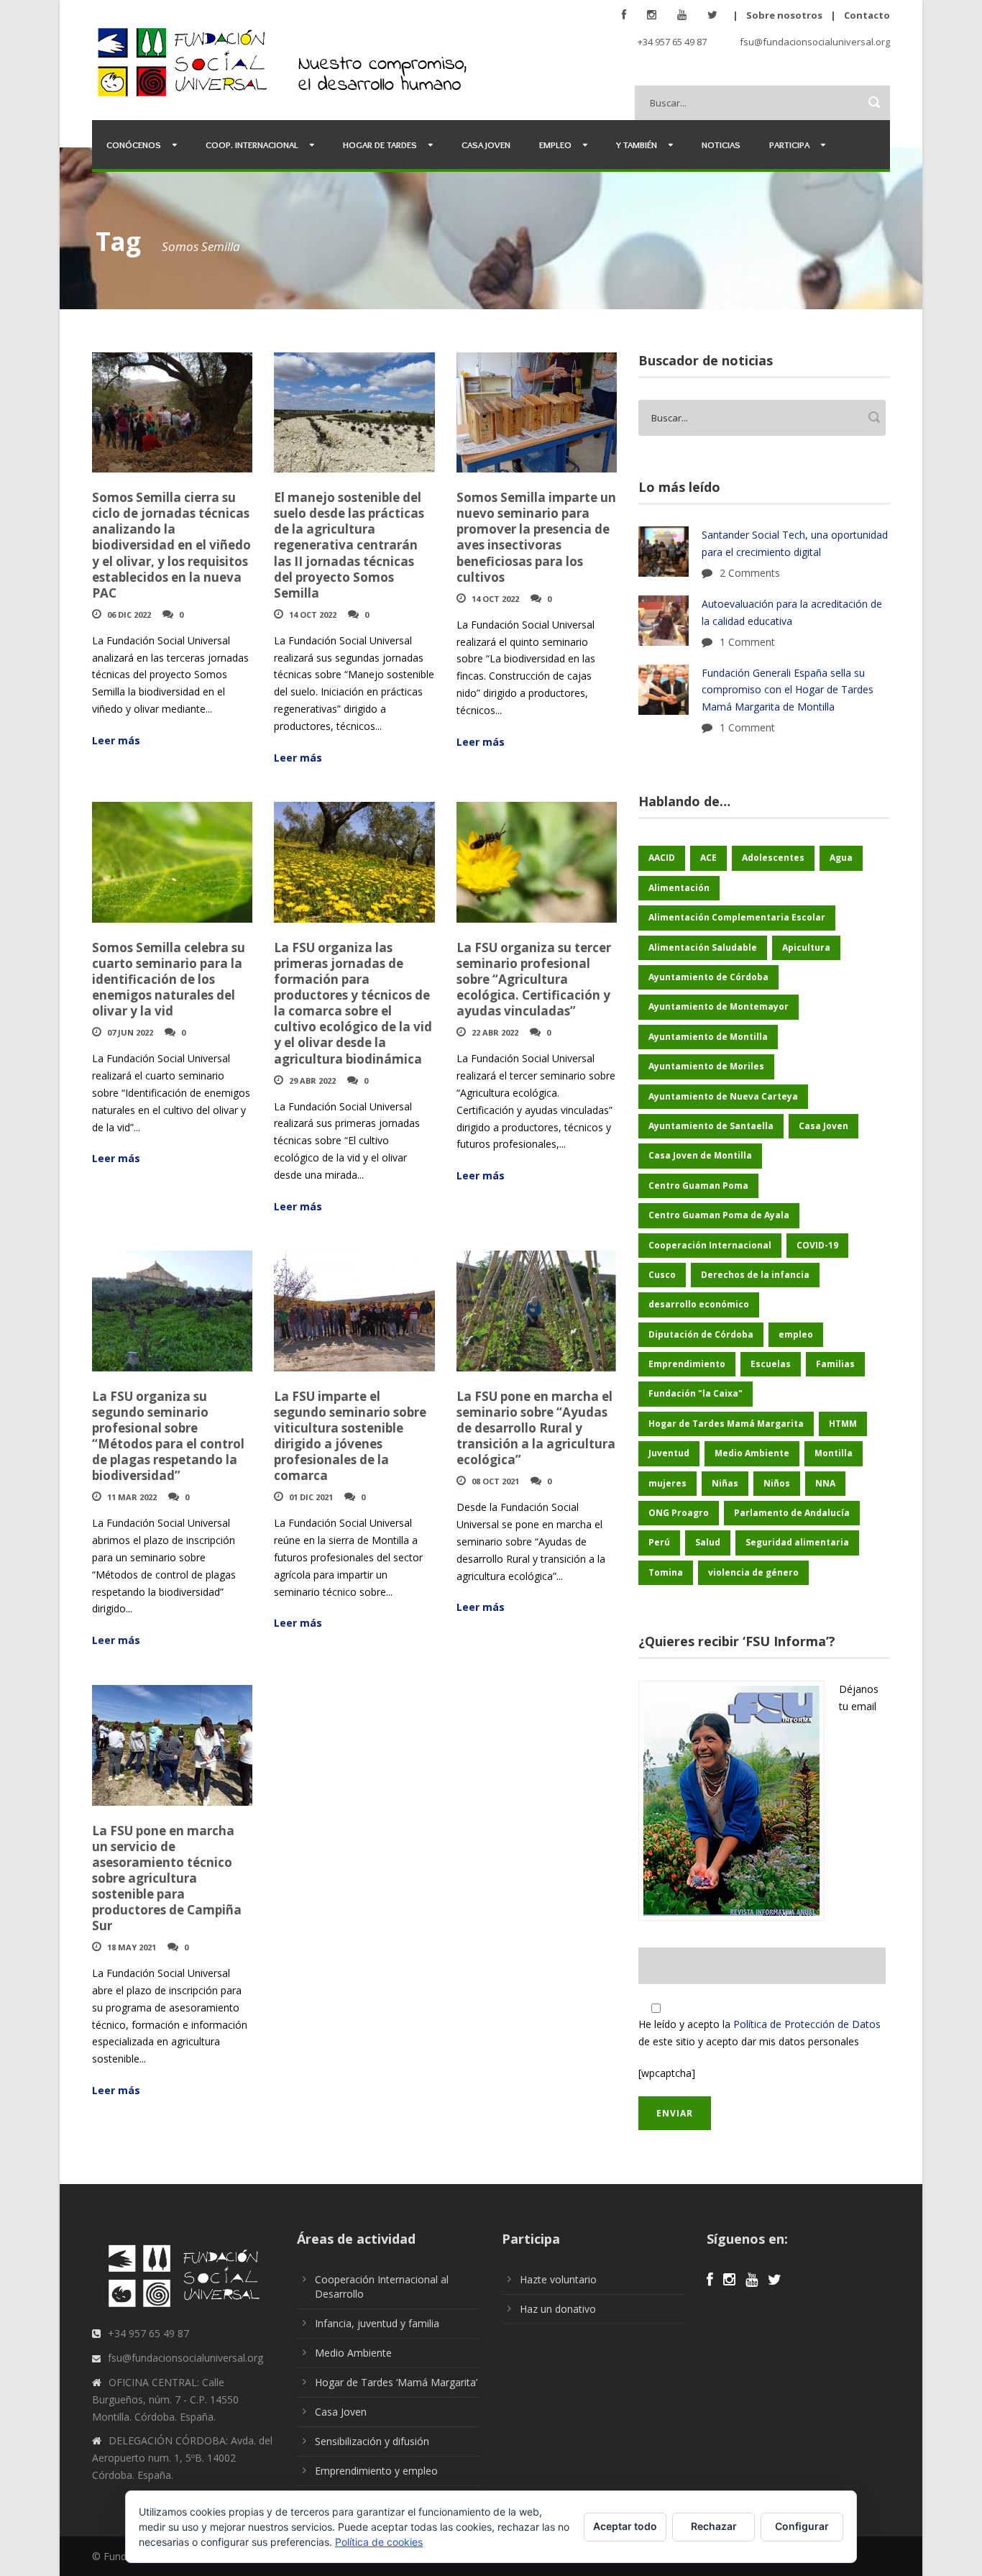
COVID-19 (817, 1245)
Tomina (666, 1572)
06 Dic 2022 (129, 615)
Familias (835, 1364)
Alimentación (679, 888)
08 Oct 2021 (495, 1481)
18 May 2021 (132, 1947)
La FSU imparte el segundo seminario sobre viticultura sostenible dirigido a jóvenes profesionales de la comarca (350, 1436)
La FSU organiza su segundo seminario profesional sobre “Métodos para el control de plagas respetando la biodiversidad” (168, 1436)
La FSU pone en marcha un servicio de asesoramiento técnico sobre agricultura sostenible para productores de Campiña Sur (167, 1878)
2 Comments (750, 573)
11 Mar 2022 (132, 1497)
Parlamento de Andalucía (792, 1513)
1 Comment (747, 642)
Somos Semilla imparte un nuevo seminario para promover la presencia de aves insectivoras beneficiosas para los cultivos (536, 537)
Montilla (834, 1453)
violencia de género (753, 1572)
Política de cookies (379, 2542)
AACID (662, 858)
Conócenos (134, 145)
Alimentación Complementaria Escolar (737, 917)
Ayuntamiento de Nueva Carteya (723, 1096)
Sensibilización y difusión (372, 2441)
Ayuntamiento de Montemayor (719, 1006)
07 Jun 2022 (130, 1032)
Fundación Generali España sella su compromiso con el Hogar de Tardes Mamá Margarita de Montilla (788, 690)
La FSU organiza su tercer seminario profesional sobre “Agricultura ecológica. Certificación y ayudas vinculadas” (534, 979)
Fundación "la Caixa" (696, 1393)
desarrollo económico (699, 1304)
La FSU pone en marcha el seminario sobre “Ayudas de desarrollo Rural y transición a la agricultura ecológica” (536, 1428)
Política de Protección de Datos (807, 2024)
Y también (637, 145)
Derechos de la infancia (755, 1275)
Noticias (721, 145)
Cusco (662, 1275)
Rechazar (714, 2526)
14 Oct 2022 (313, 615)
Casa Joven (486, 145)
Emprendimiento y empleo (376, 2471)
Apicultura (806, 947)
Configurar (802, 2526)
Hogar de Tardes (380, 145)
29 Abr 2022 (312, 1081)
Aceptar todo (625, 2526)
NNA (825, 1483)
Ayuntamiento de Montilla (708, 1037)
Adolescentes (773, 858)
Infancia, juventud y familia (377, 2323)
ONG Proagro (679, 1513)
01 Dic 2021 (311, 1497)
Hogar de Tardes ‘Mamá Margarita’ (396, 2382)
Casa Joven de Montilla (700, 1155)
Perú (659, 1542)
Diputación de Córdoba (701, 1334)
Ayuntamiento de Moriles (706, 1066)
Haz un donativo (558, 2309)
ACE (708, 858)
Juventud (669, 1453)
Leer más (116, 740)
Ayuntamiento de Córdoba (708, 977)
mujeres (667, 1483)
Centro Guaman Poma (698, 1186)
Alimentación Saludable (703, 947)
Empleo (555, 145)
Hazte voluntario (558, 2279)
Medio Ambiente (752, 1453)
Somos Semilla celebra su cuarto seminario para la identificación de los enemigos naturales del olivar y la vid (169, 979)
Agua (841, 858)
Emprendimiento (687, 1364)
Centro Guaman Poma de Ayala (719, 1215)
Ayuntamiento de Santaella (711, 1126)
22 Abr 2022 (495, 1032)
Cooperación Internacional (710, 1245)
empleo (796, 1334)
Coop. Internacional (252, 145)
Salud (708, 1542)
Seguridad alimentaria (797, 1542)
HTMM (843, 1424)
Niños (777, 1483)
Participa (789, 145)
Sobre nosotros (784, 15)
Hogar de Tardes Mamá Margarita (726, 1424)
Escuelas (771, 1364)
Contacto (867, 15)
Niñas (725, 1483)
